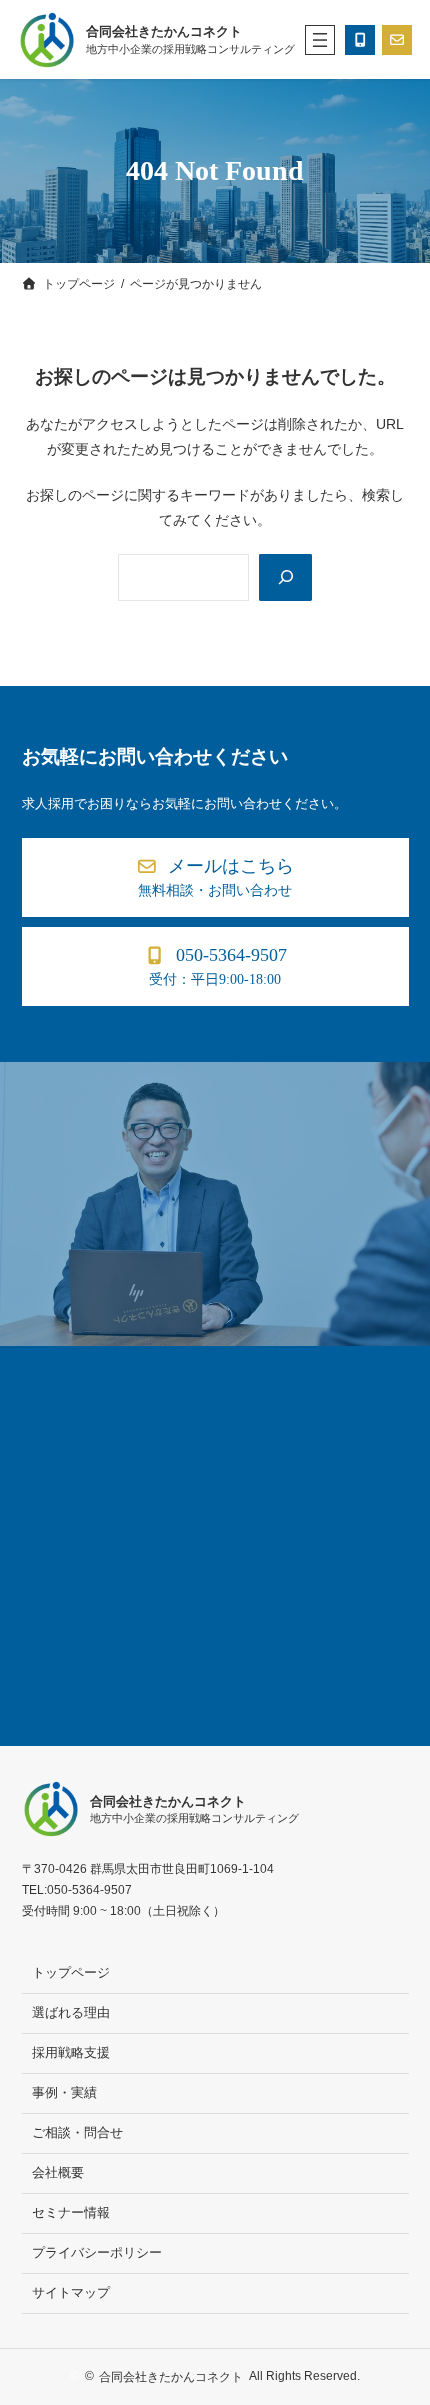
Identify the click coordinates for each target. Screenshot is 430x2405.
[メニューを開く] (320, 40)
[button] (215, 877)
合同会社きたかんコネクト (164, 32)
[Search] (285, 577)
